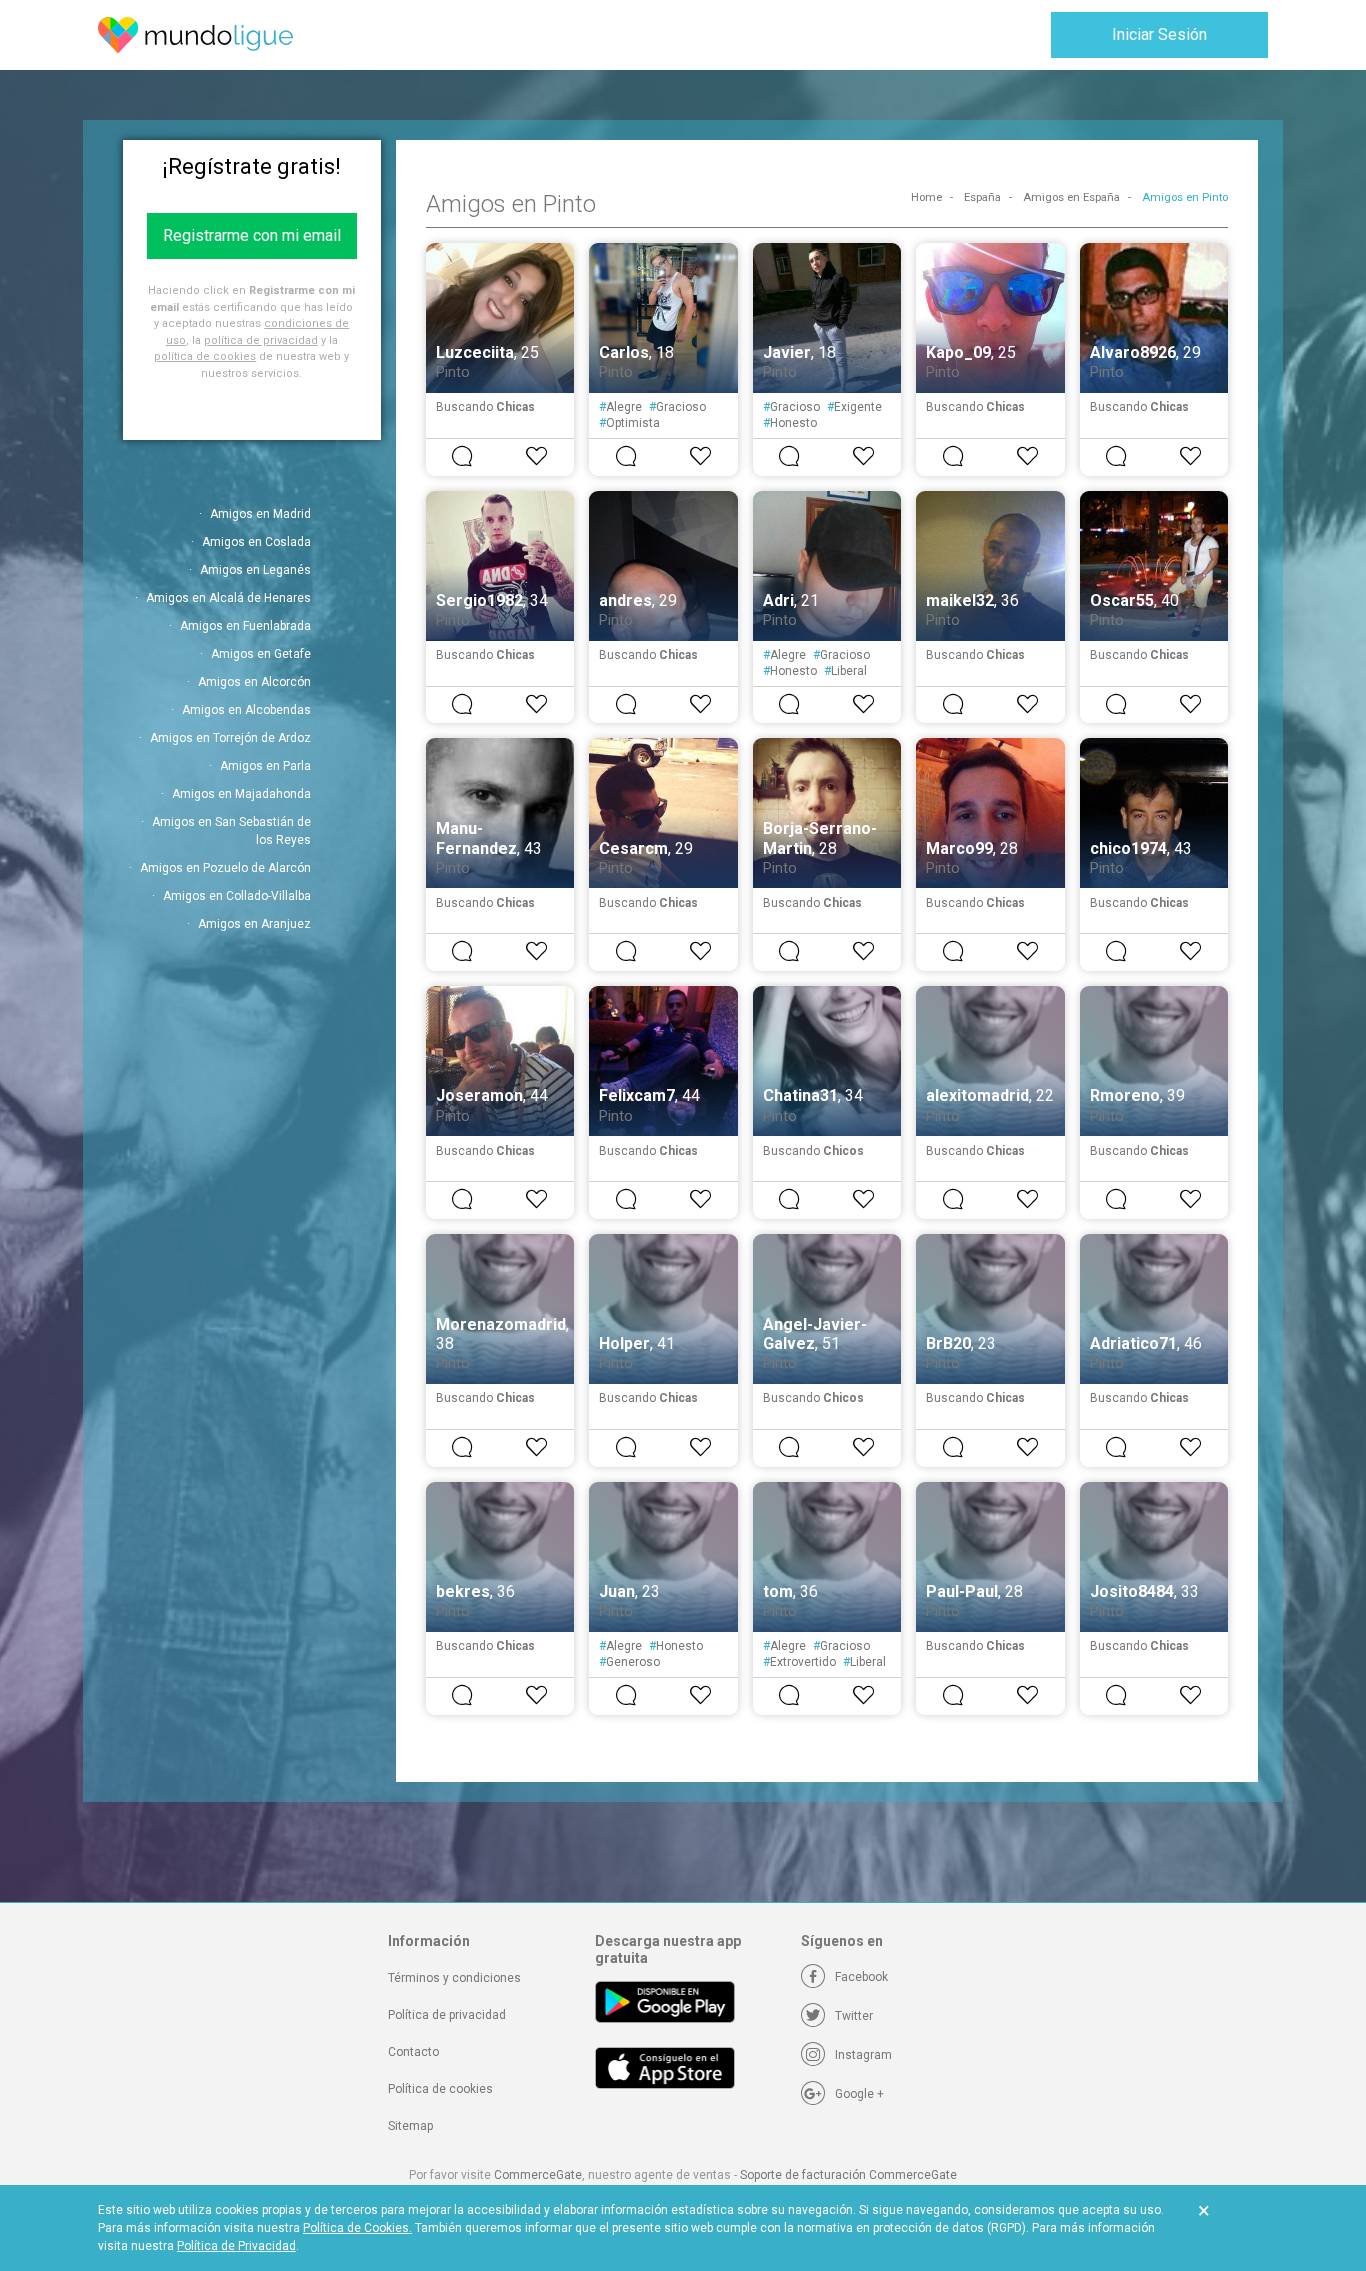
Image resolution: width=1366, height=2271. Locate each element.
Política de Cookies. (357, 2228)
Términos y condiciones (454, 1978)
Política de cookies (440, 2089)
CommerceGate (538, 2175)
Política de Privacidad (236, 2246)
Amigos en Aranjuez (254, 924)
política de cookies (205, 356)
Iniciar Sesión (1159, 34)
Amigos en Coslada (256, 542)
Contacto (413, 2052)
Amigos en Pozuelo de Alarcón (225, 868)
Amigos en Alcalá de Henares (228, 598)
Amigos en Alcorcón (254, 682)
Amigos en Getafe (261, 654)
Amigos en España (1071, 197)
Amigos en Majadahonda (241, 794)
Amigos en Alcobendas (246, 710)
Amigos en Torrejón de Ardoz (230, 738)
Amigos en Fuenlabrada (245, 626)
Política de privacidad (447, 2015)
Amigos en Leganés (255, 570)
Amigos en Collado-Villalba (237, 896)
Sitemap (410, 2126)
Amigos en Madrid (260, 514)
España (982, 197)
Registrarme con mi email (252, 235)
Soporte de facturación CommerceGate (848, 2175)
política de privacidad (261, 340)
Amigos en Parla (265, 766)
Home (926, 197)
